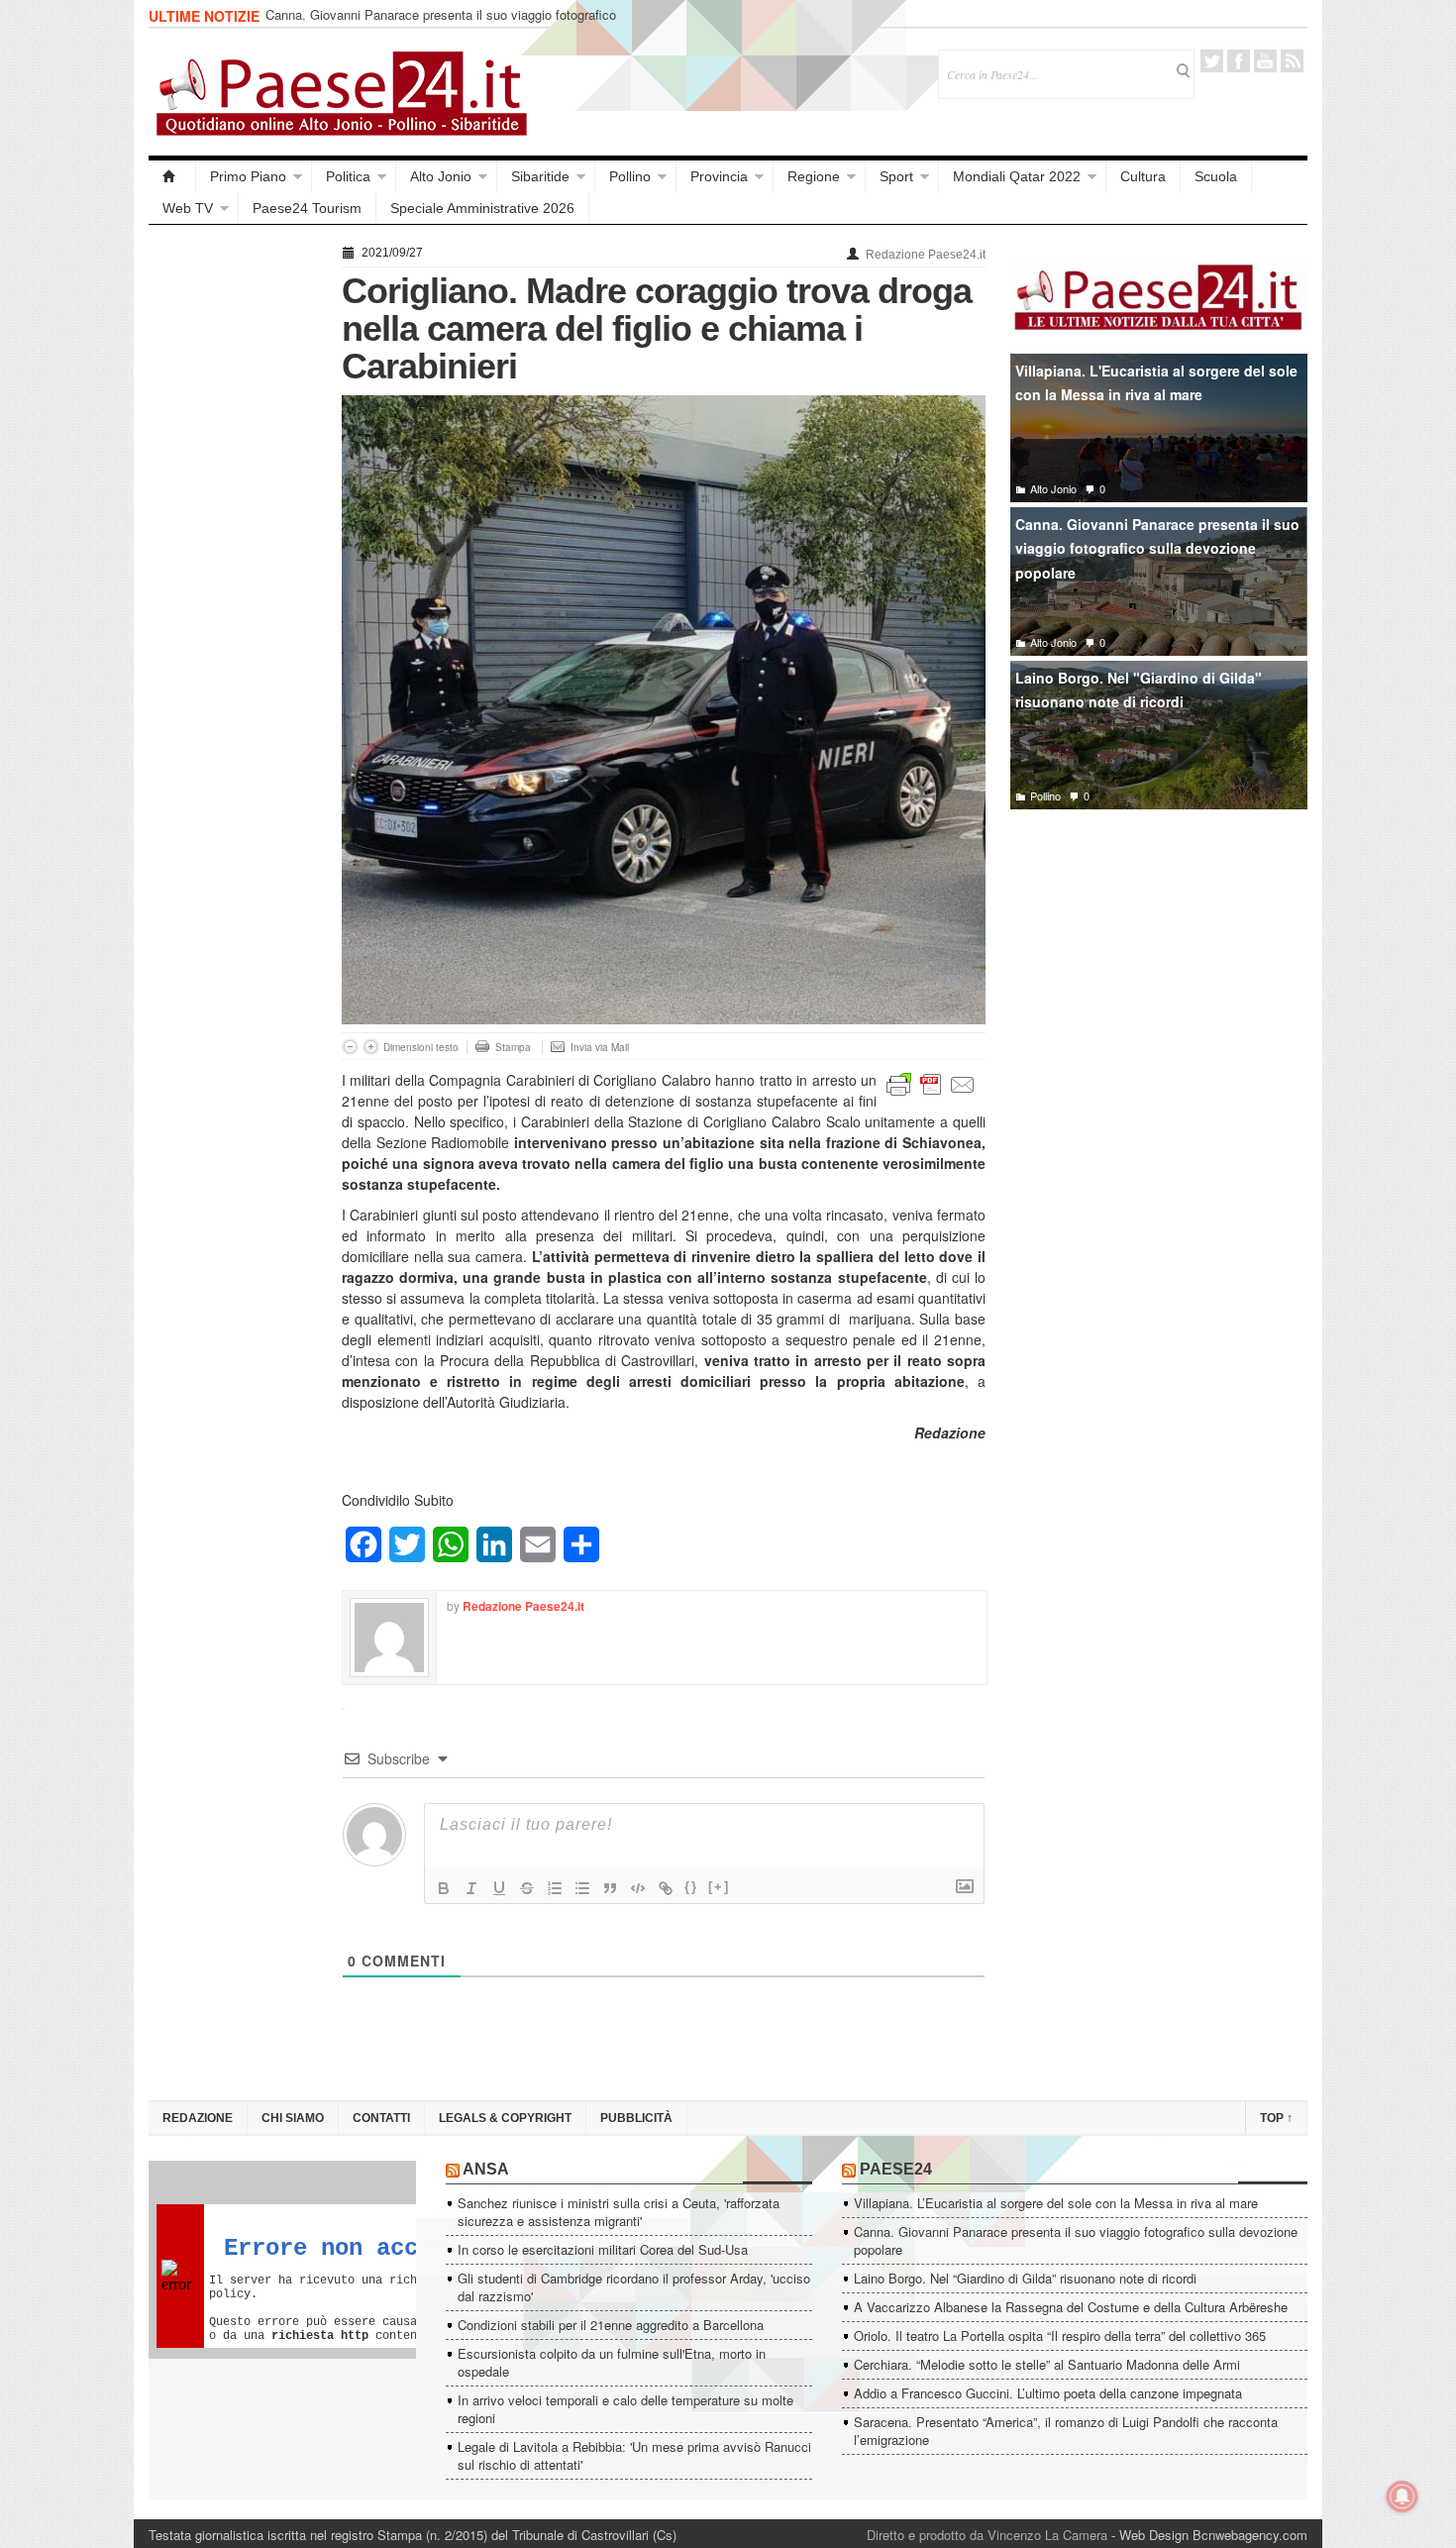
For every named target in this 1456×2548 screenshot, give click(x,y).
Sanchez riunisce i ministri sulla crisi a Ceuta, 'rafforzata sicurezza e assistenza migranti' (619, 2212)
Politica (348, 176)
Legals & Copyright (505, 2118)
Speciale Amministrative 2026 (482, 208)
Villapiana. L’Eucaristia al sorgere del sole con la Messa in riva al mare (1056, 2203)
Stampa (513, 1047)
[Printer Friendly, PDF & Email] (931, 1083)
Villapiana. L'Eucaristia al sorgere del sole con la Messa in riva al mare (1156, 383)
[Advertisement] (235, 537)
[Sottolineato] (499, 1888)
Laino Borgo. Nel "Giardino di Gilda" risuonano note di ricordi (1139, 690)
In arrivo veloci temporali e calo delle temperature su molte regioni (625, 2409)
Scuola (1216, 176)
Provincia (719, 176)
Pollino (630, 176)
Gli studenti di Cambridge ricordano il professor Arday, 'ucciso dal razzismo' (634, 2287)
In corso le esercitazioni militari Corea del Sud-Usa (603, 2249)
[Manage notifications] (1403, 2496)
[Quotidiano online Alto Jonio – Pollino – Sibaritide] (172, 176)
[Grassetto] (444, 1888)
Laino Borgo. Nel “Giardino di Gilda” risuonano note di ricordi (1025, 2278)
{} (691, 1887)
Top (1276, 2118)
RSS (1292, 61)
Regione (814, 176)
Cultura (1143, 176)
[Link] (666, 1888)
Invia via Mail (600, 1047)
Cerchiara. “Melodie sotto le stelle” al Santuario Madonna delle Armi (1047, 2364)
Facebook (1239, 61)
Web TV (188, 208)
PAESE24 (896, 2169)
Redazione (198, 2118)
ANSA (486, 2169)
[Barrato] (527, 1888)
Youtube (1265, 61)
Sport (896, 176)
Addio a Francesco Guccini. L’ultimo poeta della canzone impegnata (1048, 2393)
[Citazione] (610, 1888)
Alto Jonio (441, 176)
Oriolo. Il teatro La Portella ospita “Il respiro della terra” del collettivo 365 (1060, 2336)
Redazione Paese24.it (926, 255)
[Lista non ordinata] (582, 1888)
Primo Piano (248, 176)
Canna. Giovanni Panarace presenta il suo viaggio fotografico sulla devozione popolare (441, 23)
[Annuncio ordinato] (555, 1888)
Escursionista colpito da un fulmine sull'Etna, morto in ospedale (612, 2362)
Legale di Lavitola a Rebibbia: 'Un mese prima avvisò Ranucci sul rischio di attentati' (634, 2455)
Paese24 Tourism (307, 208)
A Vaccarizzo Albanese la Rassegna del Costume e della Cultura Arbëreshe (1071, 2307)
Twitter (1212, 61)
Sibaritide (540, 176)
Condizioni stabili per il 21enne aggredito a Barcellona (611, 2325)
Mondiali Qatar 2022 (1017, 176)
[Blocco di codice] (638, 1888)
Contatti (381, 2118)
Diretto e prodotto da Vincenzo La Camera (987, 2535)
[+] (719, 1887)
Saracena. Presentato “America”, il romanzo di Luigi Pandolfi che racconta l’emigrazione (1066, 2431)
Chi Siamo (293, 2118)
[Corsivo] (471, 1888)
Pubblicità (636, 2118)
